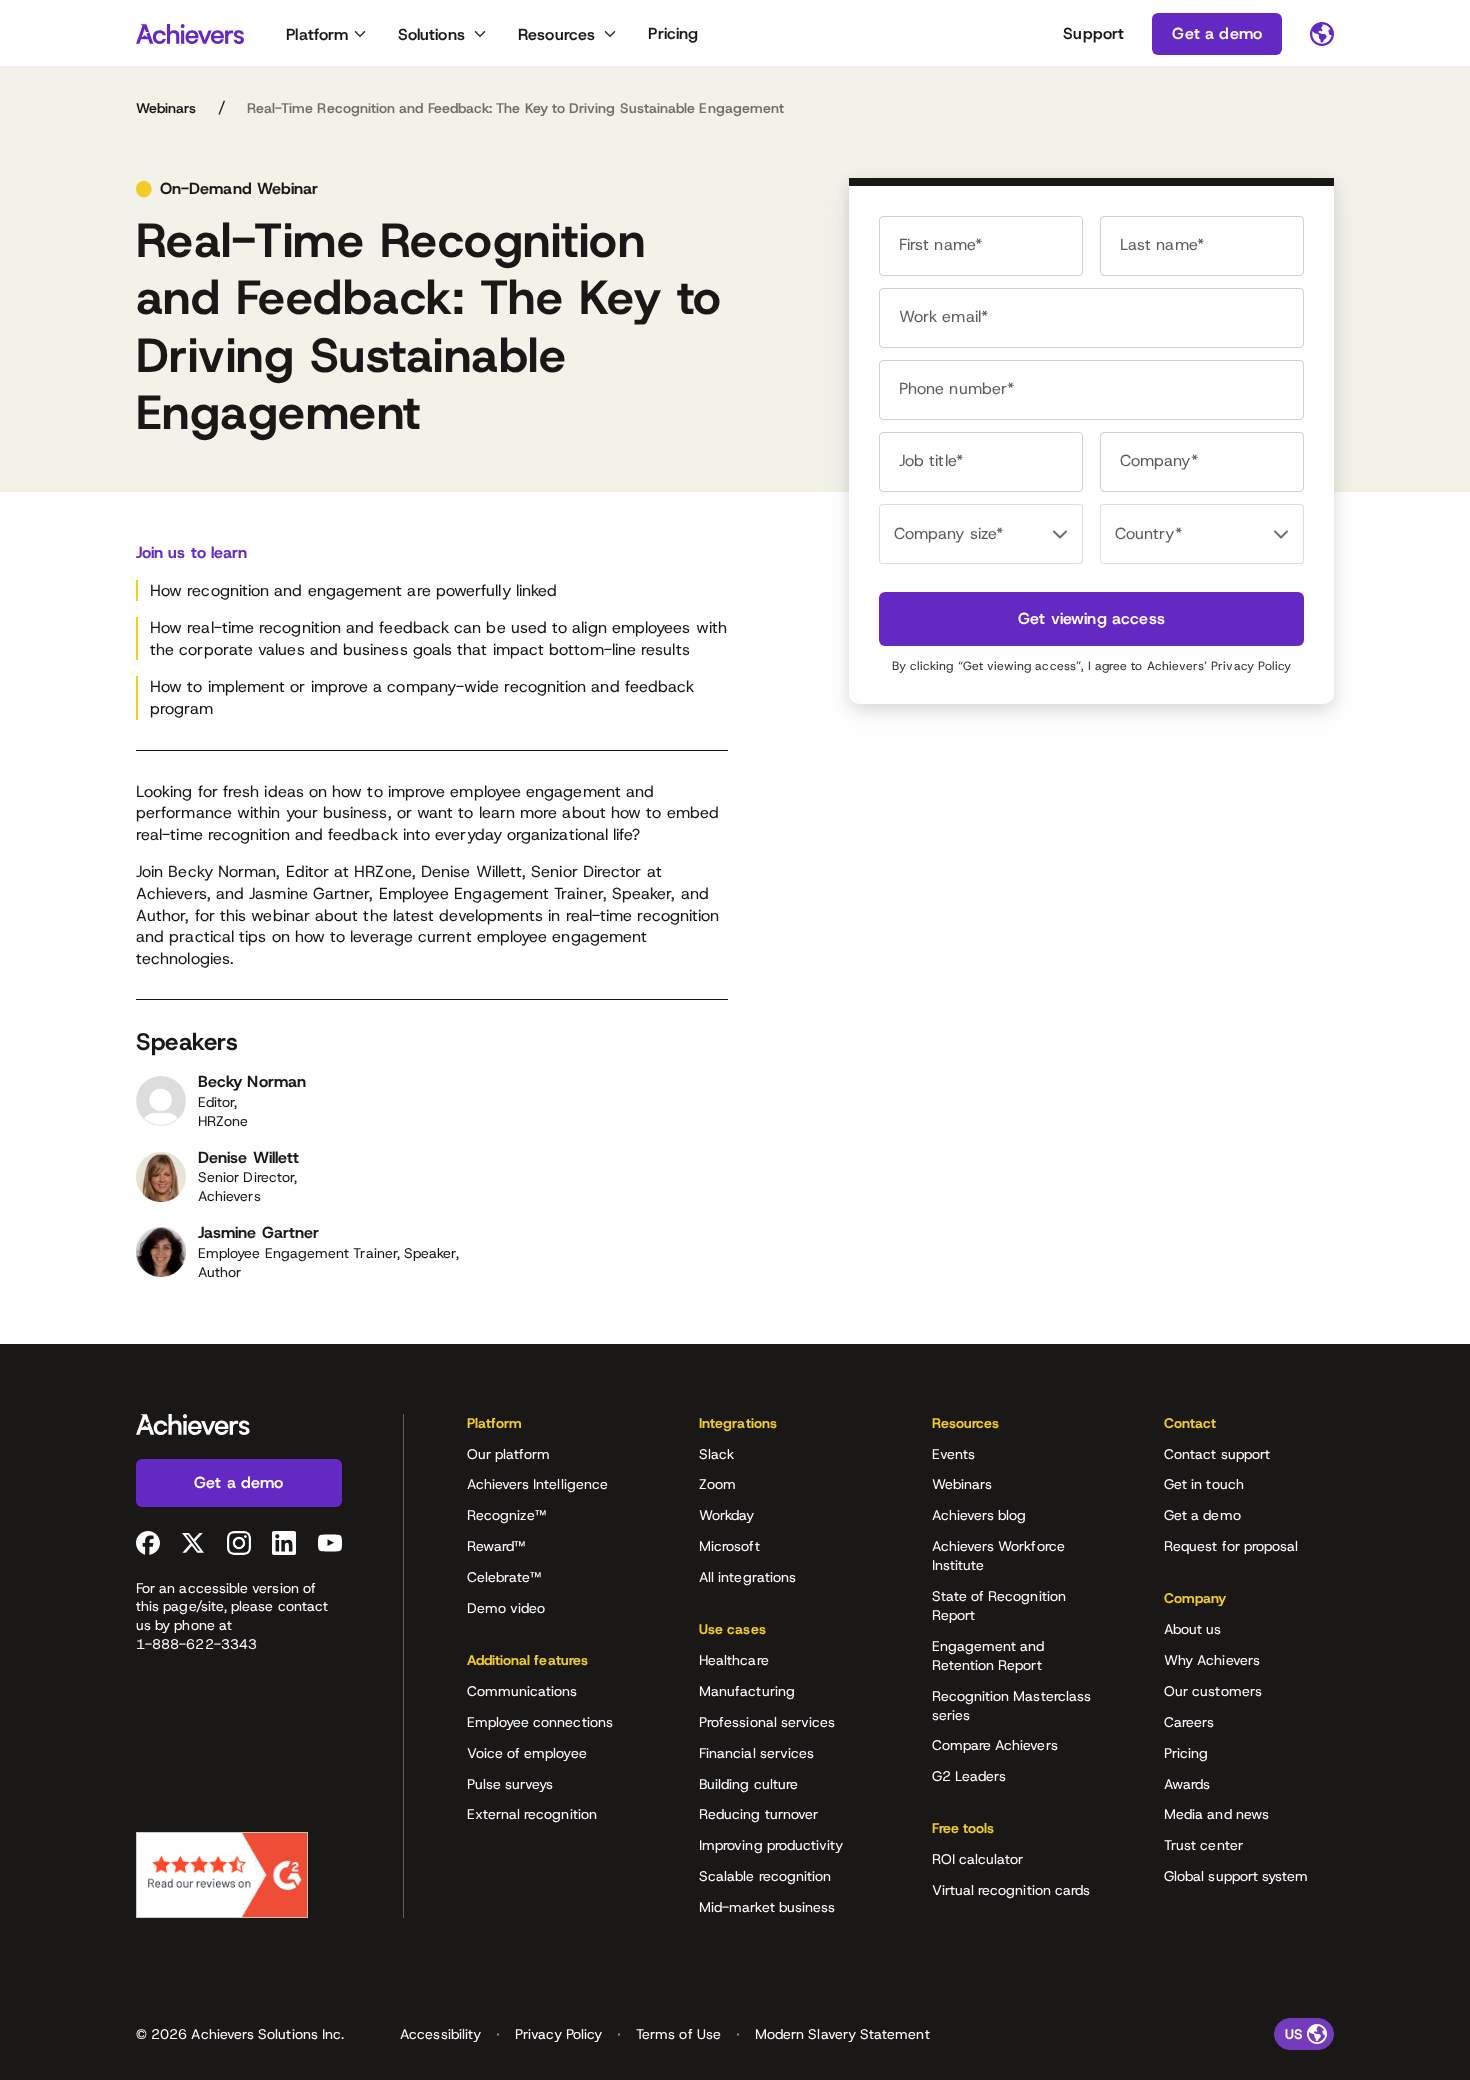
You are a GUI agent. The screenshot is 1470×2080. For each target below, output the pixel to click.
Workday (727, 1515)
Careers (1189, 1722)
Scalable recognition (765, 1876)
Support (1093, 33)
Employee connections (540, 1722)
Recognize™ (507, 1515)
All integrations (747, 1577)
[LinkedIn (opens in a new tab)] (284, 1543)
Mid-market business (767, 1907)
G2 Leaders (969, 1776)
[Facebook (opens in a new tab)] (148, 1543)
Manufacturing (747, 1691)
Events (953, 1454)
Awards (1187, 1784)
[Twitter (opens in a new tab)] (193, 1543)
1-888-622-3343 (196, 1644)
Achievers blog (979, 1515)
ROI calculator (978, 1859)
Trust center (1203, 1845)
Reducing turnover (758, 1814)
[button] (552, 1429)
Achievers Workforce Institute (998, 1555)
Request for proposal (1231, 1546)
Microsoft (729, 1546)
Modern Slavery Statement (842, 2034)
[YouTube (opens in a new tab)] (330, 1543)
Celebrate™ (504, 1577)
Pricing (673, 33)
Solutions (431, 34)
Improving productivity (771, 1845)
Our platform (509, 1454)
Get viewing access (1091, 618)
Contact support (1217, 1454)
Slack (716, 1454)
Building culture (748, 1784)
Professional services (767, 1722)
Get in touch (1204, 1484)
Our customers (1213, 1691)
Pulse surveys (510, 1784)
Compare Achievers (995, 1745)
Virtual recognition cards (1011, 1890)
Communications (522, 1691)
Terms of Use (678, 2034)
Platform (317, 34)
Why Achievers (1212, 1660)
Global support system (1236, 1876)
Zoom (717, 1484)
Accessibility (440, 2034)
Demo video (506, 1608)
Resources (556, 34)
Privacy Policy (1251, 666)
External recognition (532, 1814)
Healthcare (734, 1660)
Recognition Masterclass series (1012, 1705)
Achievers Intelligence (538, 1484)
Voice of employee (527, 1753)
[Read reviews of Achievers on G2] (222, 1875)
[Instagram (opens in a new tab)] (239, 1543)
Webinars (166, 108)
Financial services (756, 1753)
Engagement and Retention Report (988, 1655)
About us (1193, 1629)
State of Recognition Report (999, 1605)
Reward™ (496, 1546)
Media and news (1216, 1814)
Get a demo (1202, 1515)
